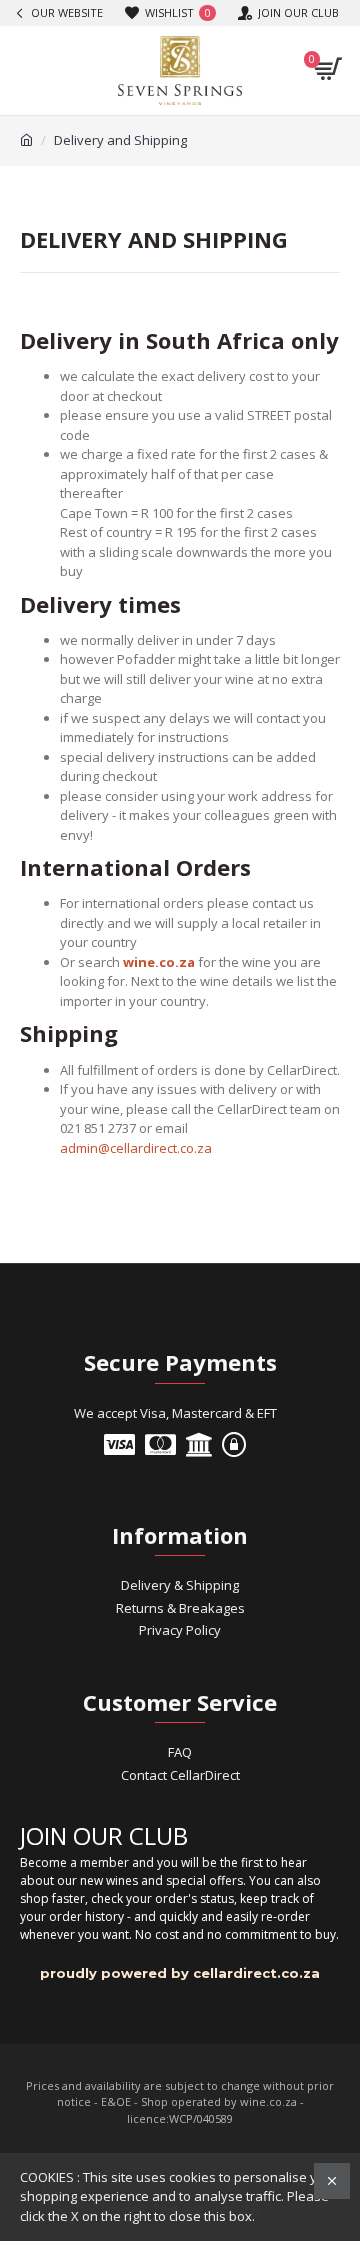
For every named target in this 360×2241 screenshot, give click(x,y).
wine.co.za (159, 962)
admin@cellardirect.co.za (136, 1148)
